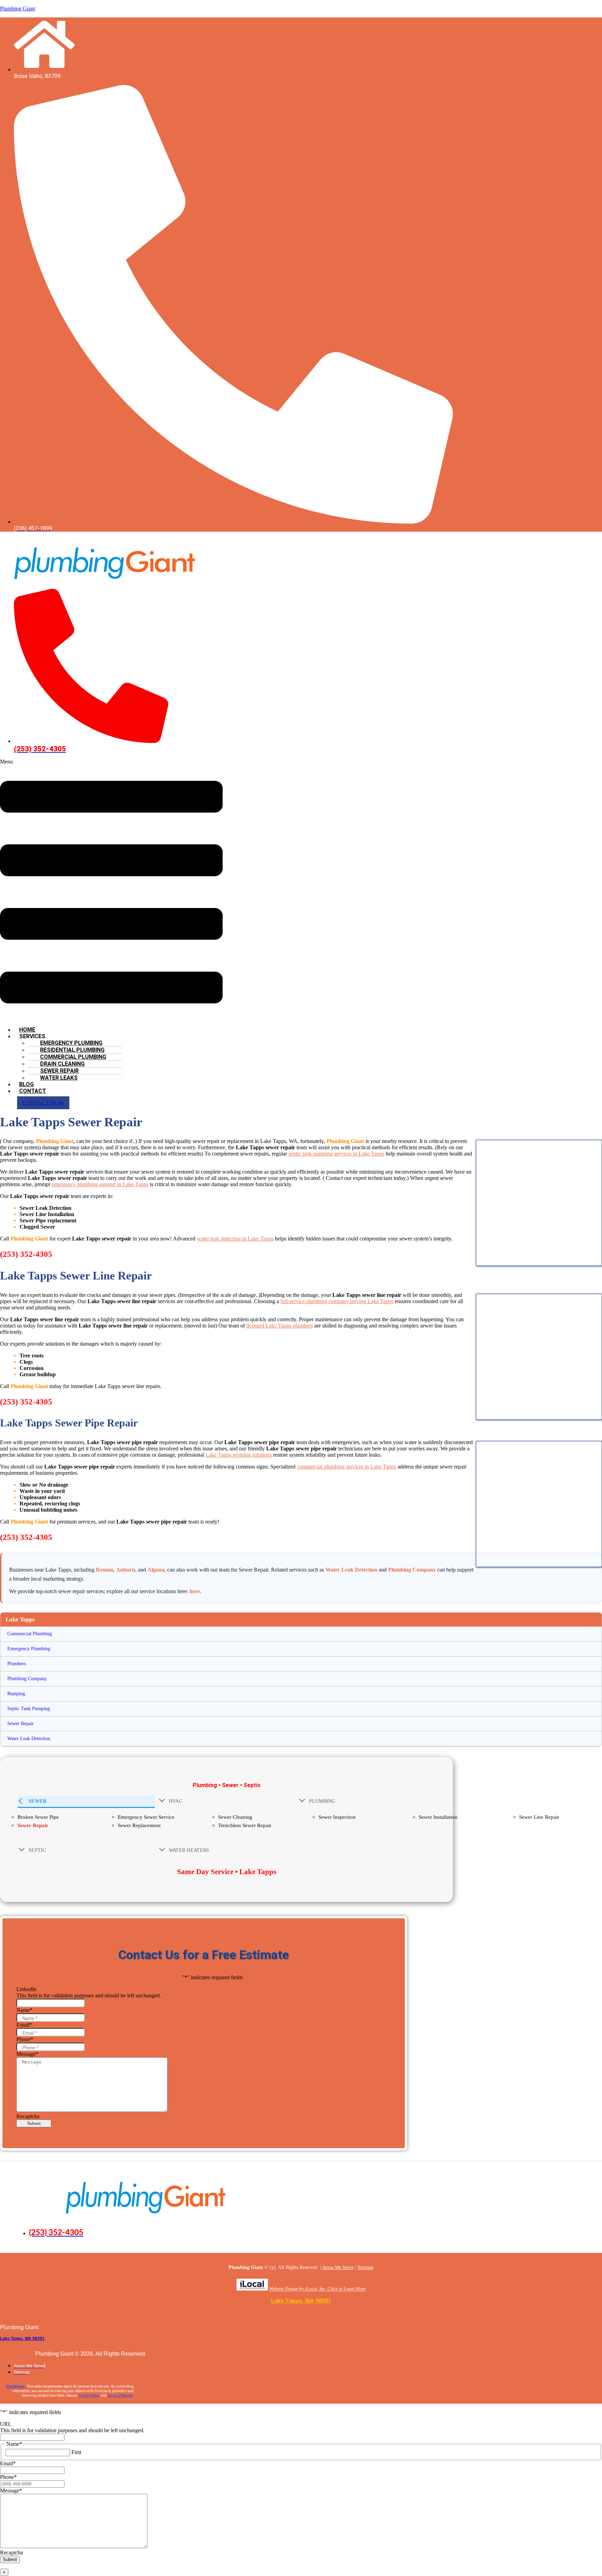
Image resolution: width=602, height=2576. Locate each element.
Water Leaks (59, 1078)
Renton (105, 1570)
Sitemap (365, 2267)
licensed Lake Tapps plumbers (280, 1326)
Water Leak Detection (351, 1570)
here (195, 1591)
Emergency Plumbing (29, 1649)
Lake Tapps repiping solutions (239, 1455)
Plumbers (17, 1664)
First (76, 2452)
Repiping (16, 1694)
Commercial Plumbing (30, 1634)
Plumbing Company (412, 1570)
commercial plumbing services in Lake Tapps (346, 1467)
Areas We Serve (338, 2267)
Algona (156, 1570)
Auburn (126, 1570)
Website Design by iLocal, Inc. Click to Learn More (317, 2289)
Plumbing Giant (17, 9)
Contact (33, 1091)
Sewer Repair (21, 1724)
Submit (34, 2123)
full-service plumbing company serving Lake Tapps (337, 1301)
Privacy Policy (89, 2395)
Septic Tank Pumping (29, 1709)
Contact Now (43, 1103)
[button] (111, 890)
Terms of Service (120, 2395)
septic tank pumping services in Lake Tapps (336, 1154)
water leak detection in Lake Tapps (235, 1239)
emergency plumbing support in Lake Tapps (100, 1184)
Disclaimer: (16, 2386)
